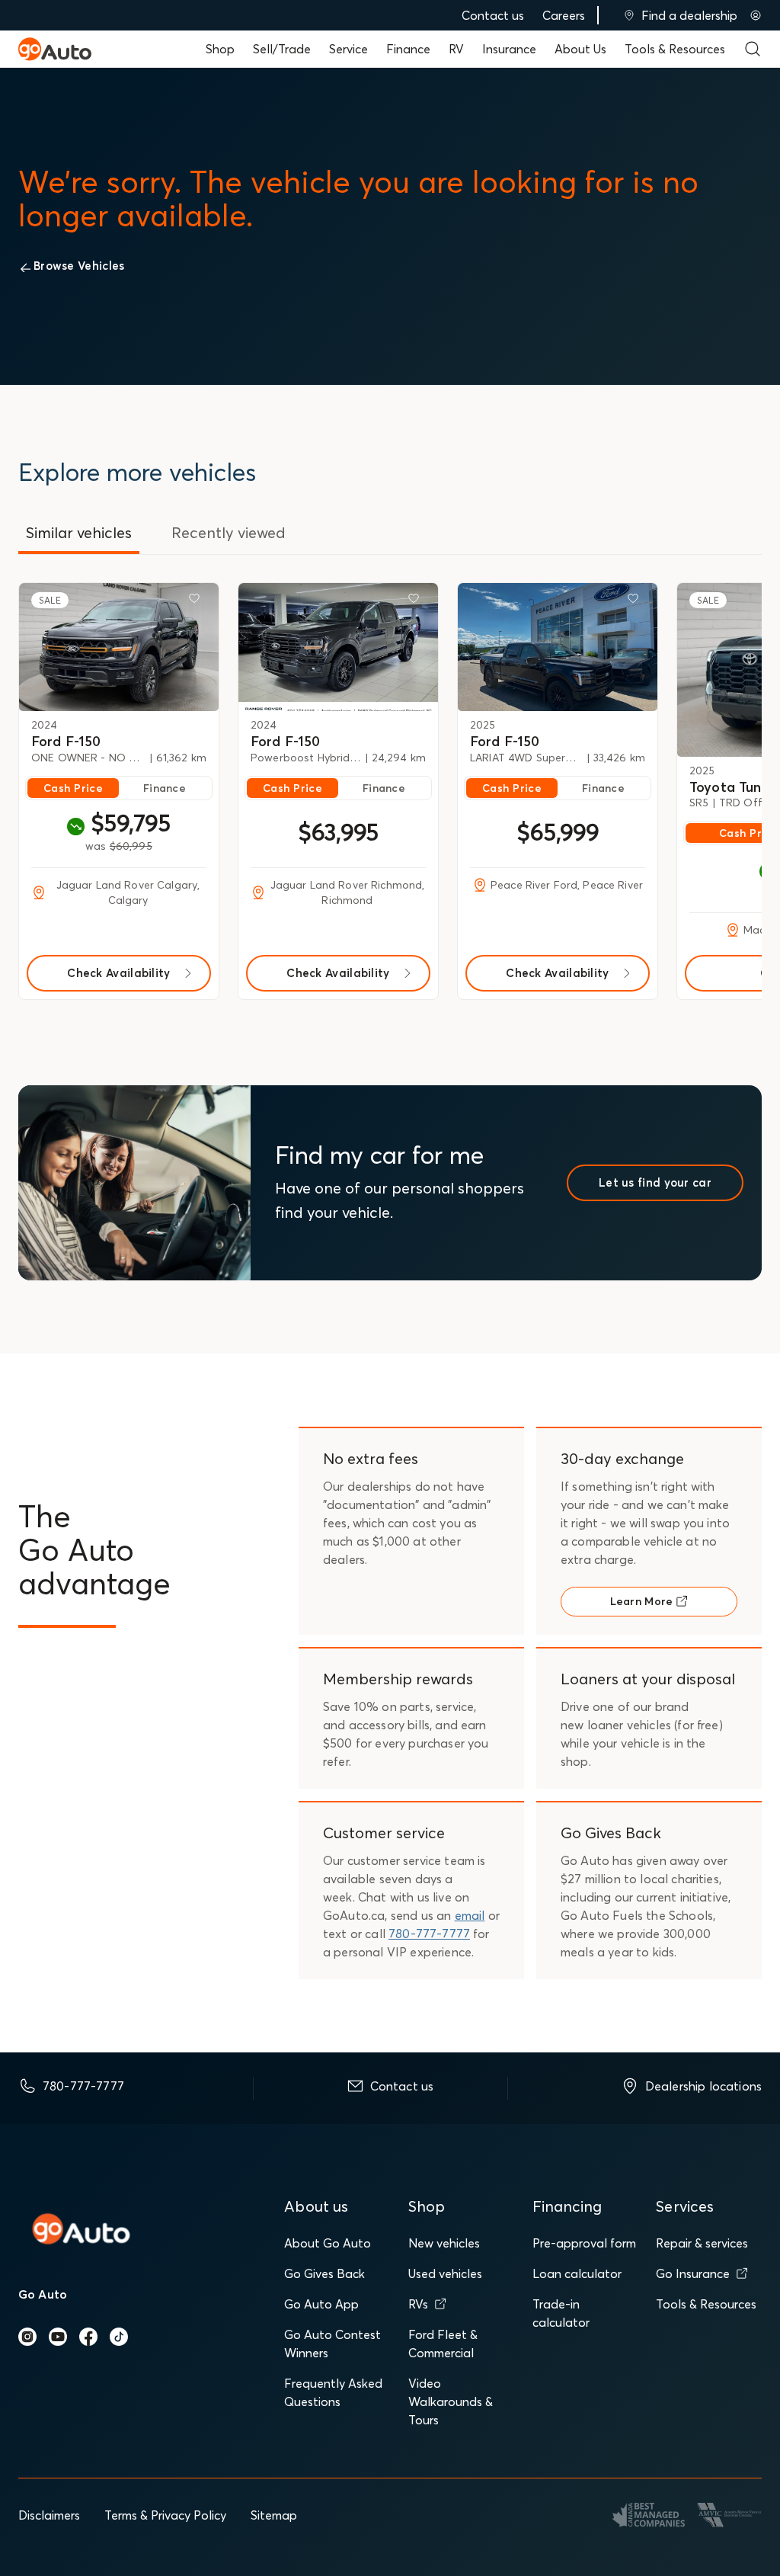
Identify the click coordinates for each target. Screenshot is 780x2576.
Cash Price (73, 788)
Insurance (509, 49)
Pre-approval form (584, 2243)
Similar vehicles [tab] (79, 532)
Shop (220, 49)
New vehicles (444, 2243)
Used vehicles (445, 2273)
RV (456, 49)
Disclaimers (49, 2515)
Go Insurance (693, 2273)
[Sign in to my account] (756, 15)
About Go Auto (328, 2243)
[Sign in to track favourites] (197, 601)
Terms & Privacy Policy (165, 2515)
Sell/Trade (282, 49)
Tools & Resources (675, 49)
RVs (418, 2304)
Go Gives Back (324, 2273)
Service (348, 49)
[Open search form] (753, 49)
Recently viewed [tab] (229, 532)
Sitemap (274, 2515)
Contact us (493, 15)
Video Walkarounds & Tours (451, 2401)
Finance (408, 49)
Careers (564, 15)
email (470, 1915)
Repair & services (702, 2243)
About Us (580, 49)
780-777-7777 (429, 1934)
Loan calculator (577, 2273)
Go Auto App (321, 2304)
